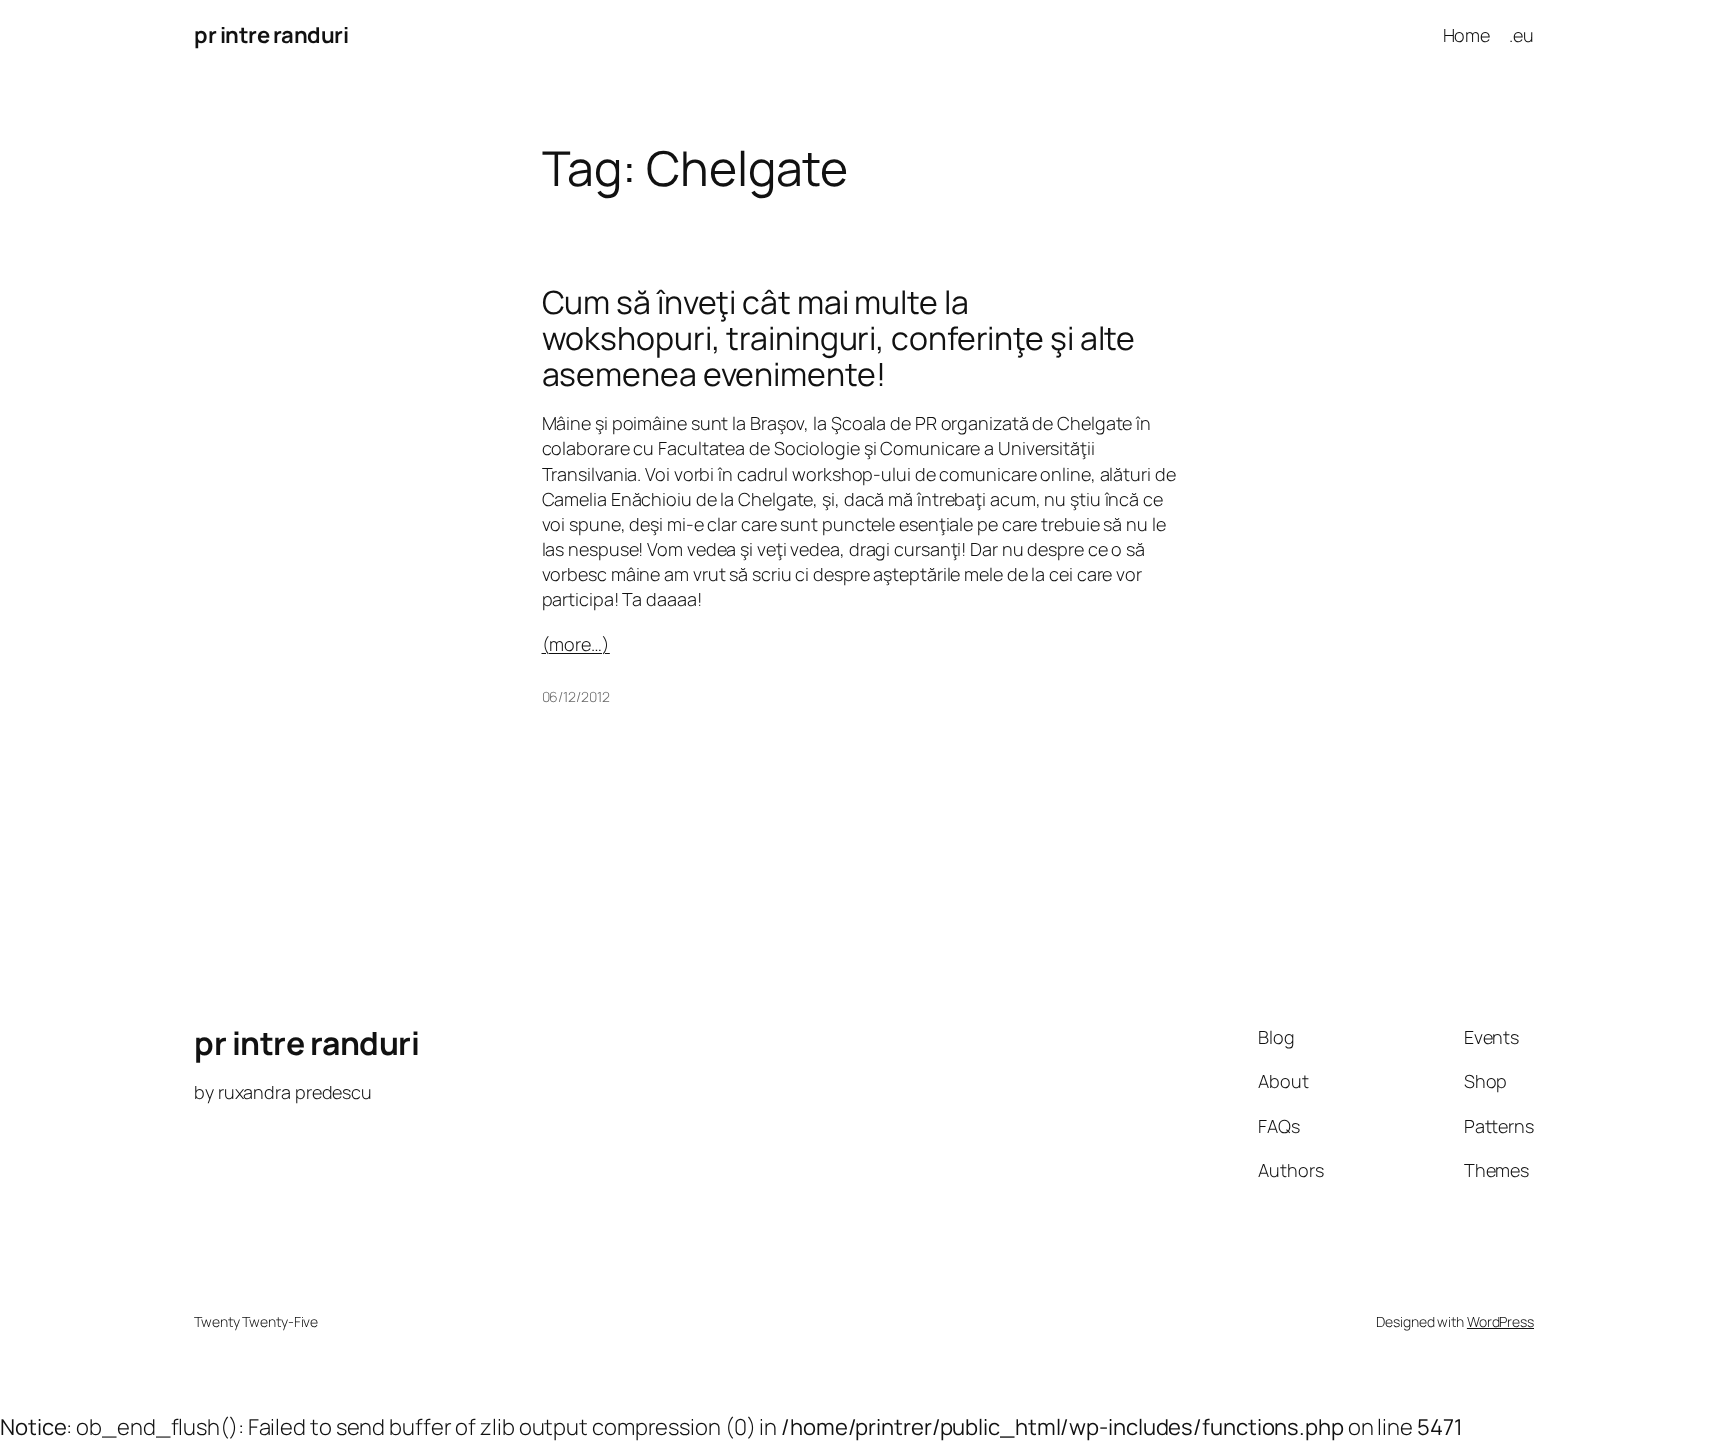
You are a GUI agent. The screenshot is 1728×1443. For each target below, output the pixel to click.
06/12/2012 (576, 696)
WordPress (1500, 1321)
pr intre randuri (271, 35)
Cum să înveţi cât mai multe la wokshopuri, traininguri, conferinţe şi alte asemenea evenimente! (839, 338)
